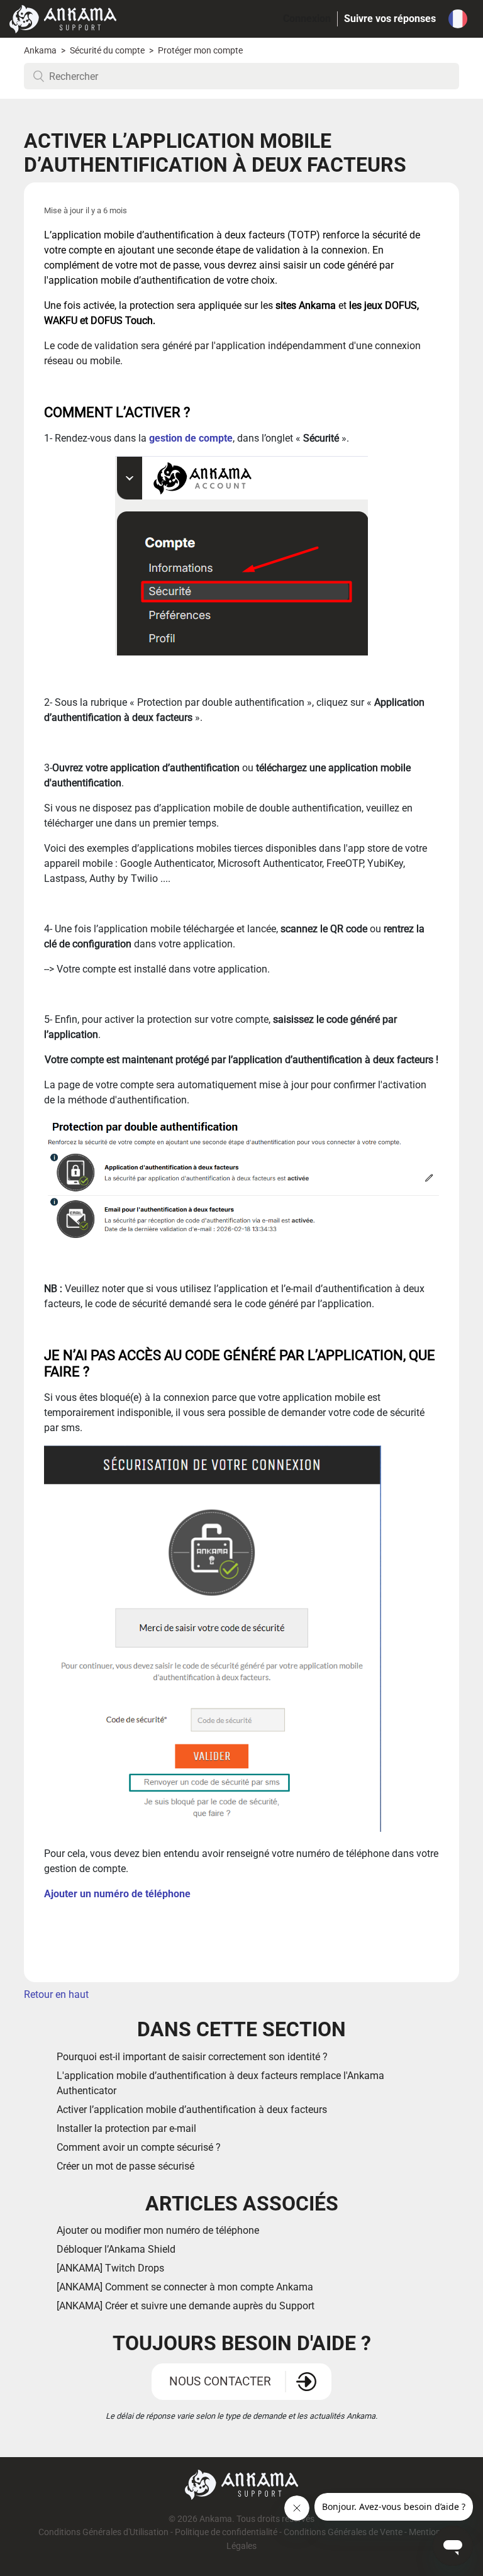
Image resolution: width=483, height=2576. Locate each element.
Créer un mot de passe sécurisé (125, 2166)
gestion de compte (191, 438)
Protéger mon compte (200, 51)
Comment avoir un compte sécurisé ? (139, 2147)
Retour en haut (56, 1994)
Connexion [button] (307, 19)
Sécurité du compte (108, 51)
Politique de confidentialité (226, 2532)
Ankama (40, 51)
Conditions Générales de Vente (343, 2532)
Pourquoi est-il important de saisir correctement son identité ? (192, 2057)
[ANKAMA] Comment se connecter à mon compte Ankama (185, 2287)
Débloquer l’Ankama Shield (117, 2249)
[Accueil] (63, 18)
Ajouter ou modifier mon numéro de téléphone (158, 2230)
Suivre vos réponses (390, 19)
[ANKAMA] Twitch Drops (110, 2268)
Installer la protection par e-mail (126, 2128)
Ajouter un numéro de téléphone (119, 1894)
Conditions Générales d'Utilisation (103, 2532)
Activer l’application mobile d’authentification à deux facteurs (192, 2110)
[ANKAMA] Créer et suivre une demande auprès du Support (186, 2306)
